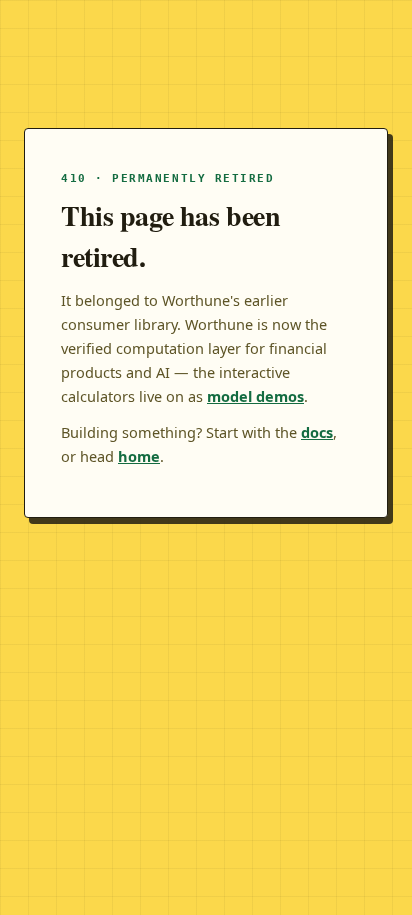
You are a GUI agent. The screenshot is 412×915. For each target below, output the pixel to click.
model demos (255, 396)
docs (317, 432)
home (139, 456)
